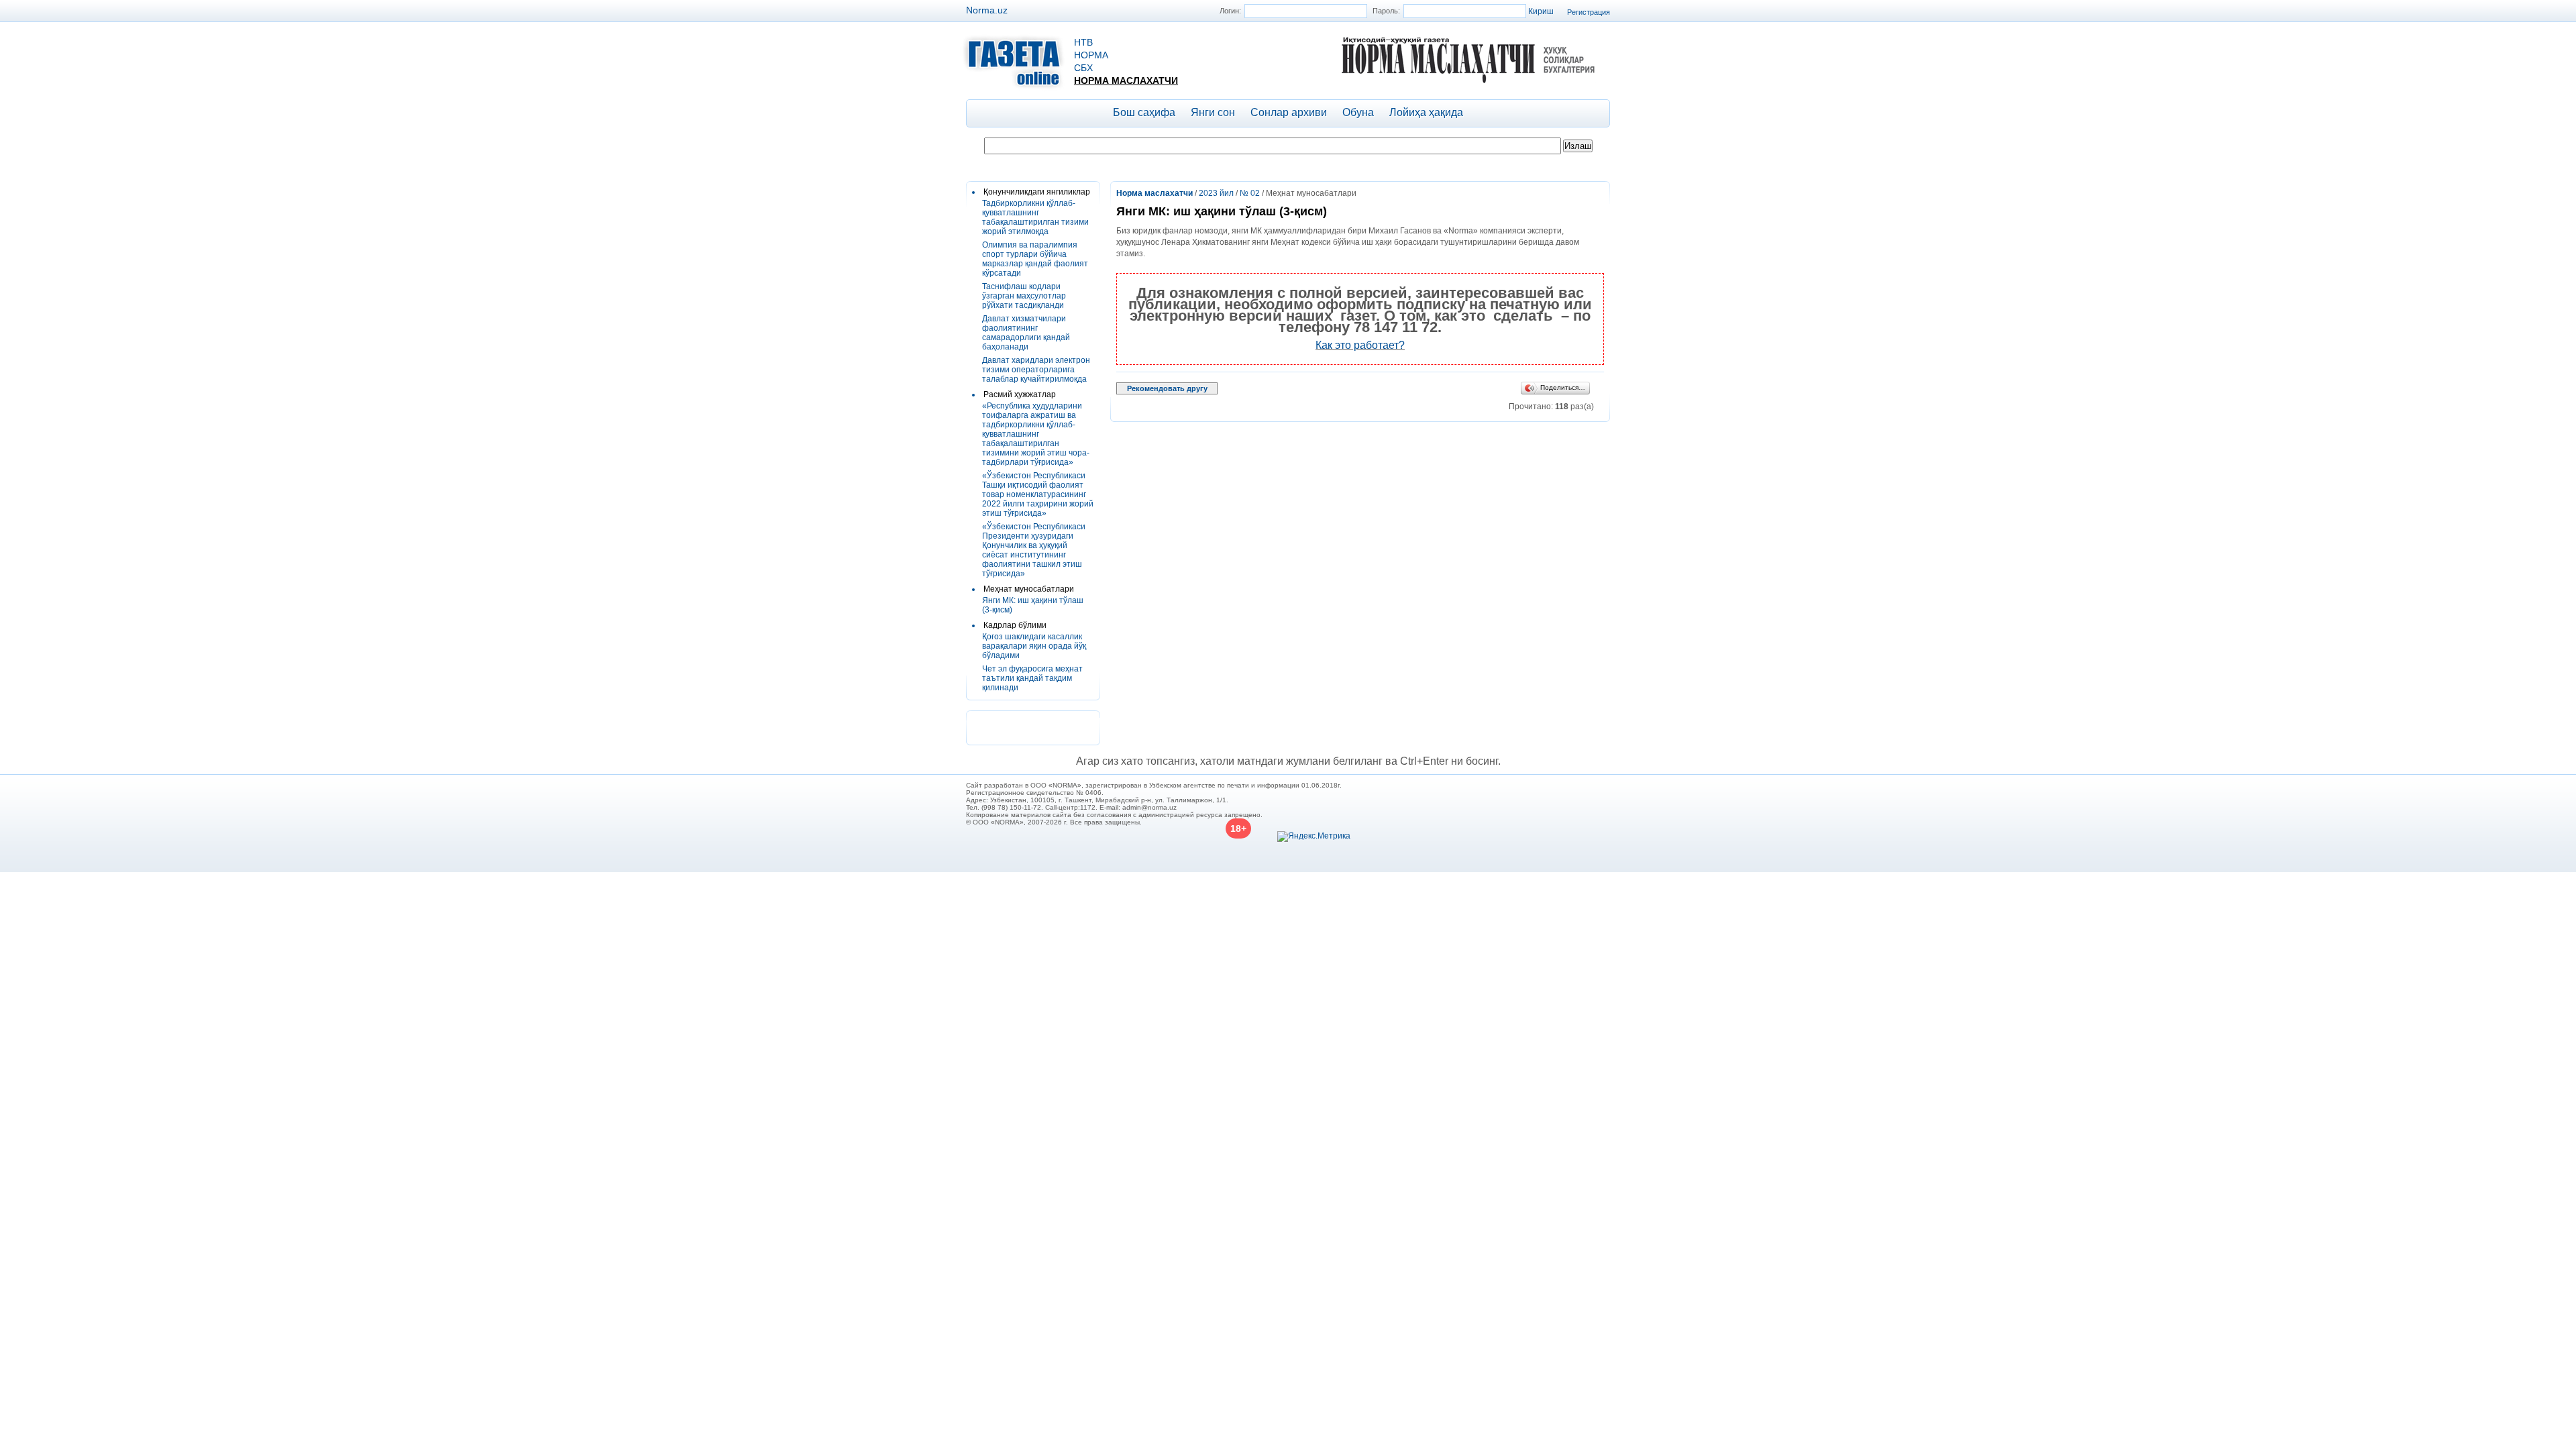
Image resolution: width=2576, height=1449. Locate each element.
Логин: (1230, 11)
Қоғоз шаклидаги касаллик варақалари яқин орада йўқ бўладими (1034, 646)
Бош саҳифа (1144, 112)
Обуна (1358, 112)
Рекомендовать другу (1167, 388)
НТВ (1083, 42)
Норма (1091, 55)
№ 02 (1250, 193)
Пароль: (1386, 11)
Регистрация (1589, 12)
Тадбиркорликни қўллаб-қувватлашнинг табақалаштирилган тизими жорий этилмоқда (1035, 217)
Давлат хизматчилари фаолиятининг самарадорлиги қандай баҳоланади (1026, 333)
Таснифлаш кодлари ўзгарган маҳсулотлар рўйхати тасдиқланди (1024, 296)
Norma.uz (987, 10)
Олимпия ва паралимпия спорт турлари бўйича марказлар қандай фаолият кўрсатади (1035, 259)
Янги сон (1213, 112)
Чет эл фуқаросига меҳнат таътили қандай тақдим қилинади (1032, 678)
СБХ (1083, 68)
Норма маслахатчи (1126, 80)
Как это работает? (1360, 345)
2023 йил (1216, 193)
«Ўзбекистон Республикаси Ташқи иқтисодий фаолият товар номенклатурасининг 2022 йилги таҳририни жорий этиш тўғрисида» (1038, 494)
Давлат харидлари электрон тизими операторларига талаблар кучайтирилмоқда (1036, 370)
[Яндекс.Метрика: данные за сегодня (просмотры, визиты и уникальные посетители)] (1314, 837)
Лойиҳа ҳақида (1426, 112)
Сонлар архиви (1289, 112)
